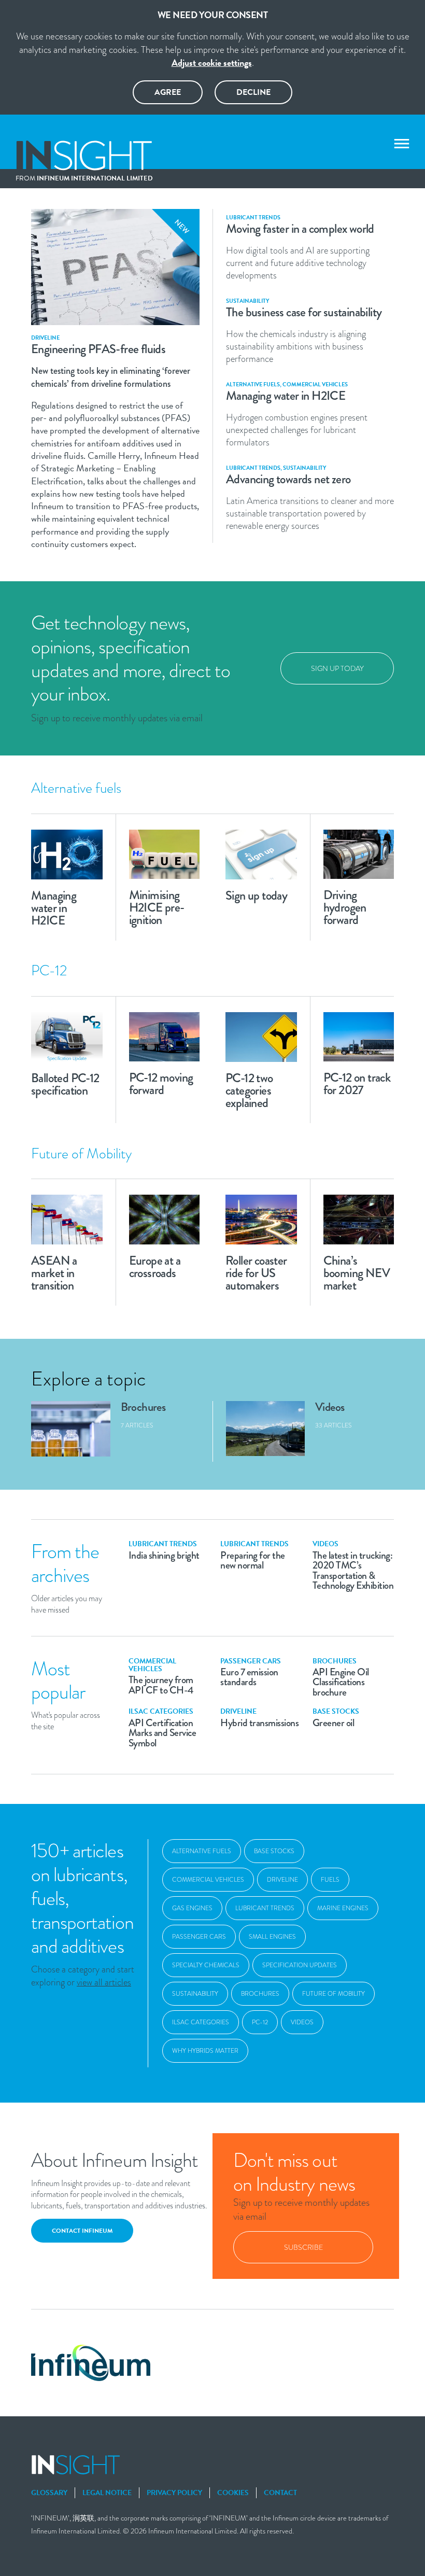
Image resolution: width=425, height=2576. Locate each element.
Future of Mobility (334, 1994)
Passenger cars (199, 1937)
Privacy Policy (174, 2493)
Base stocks (274, 1851)
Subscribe (303, 2247)
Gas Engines (192, 1908)
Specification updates (300, 1965)
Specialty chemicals (206, 1965)
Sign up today (337, 668)
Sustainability (195, 1994)
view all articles (104, 1982)
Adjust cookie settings (212, 62)
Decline (253, 92)
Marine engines (343, 1908)
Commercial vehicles (208, 1880)
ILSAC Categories (201, 2022)
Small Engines (272, 1937)
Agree (168, 92)
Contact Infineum (82, 2231)
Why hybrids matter (205, 2051)
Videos (302, 2022)
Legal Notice (107, 2493)
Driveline (282, 1880)
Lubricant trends (265, 1908)
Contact (280, 2493)
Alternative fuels (202, 1851)
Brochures (260, 1994)
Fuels (330, 1880)
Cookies (233, 2493)
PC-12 (260, 2022)
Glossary (49, 2493)
